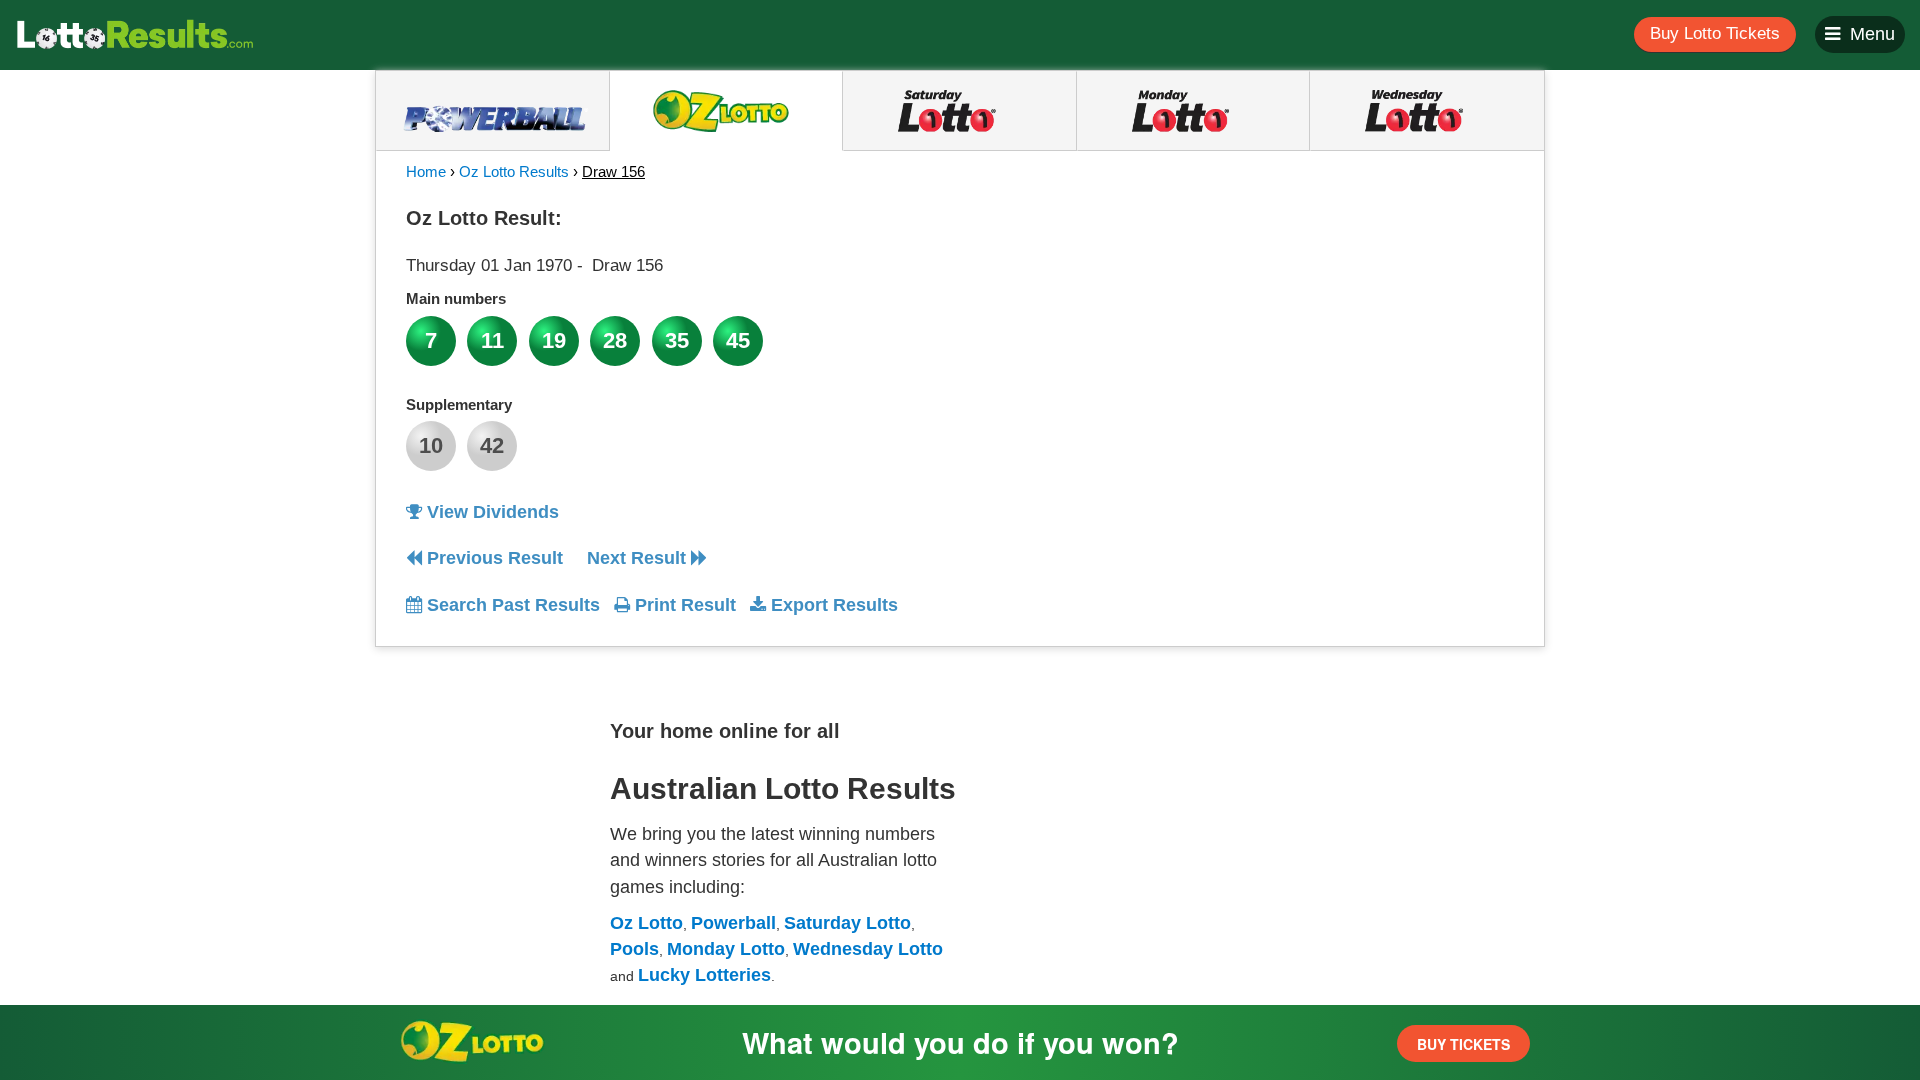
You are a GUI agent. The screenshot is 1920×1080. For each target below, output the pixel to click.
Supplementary (459, 404)
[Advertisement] (1333, 324)
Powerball (733, 923)
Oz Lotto (646, 923)
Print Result (683, 605)
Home (426, 171)
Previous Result (492, 558)
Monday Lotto (726, 949)
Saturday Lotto (847, 923)
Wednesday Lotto (868, 949)
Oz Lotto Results (514, 171)
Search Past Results (511, 605)
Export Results (832, 605)
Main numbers (456, 298)
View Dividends (490, 512)
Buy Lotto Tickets (1715, 33)
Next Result (639, 558)
